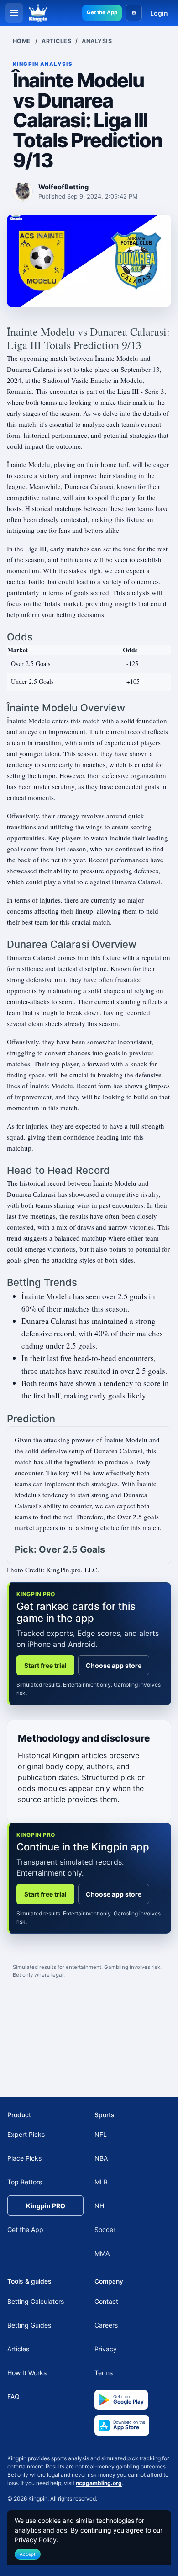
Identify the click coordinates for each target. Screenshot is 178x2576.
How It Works (27, 2373)
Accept (28, 2554)
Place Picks (24, 2158)
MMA (102, 2253)
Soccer (105, 2229)
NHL (101, 2206)
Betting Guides (29, 2325)
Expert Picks (26, 2134)
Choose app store (114, 1665)
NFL (101, 2134)
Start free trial (45, 1665)
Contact (106, 2301)
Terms (104, 2373)
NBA (101, 2158)
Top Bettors (25, 2182)
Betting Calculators (36, 2301)
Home (22, 41)
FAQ (13, 2396)
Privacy (106, 2349)
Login (159, 13)
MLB (101, 2182)
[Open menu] (14, 13)
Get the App (102, 12)
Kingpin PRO (46, 2206)
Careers (106, 2325)
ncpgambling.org (99, 2483)
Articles (56, 41)
